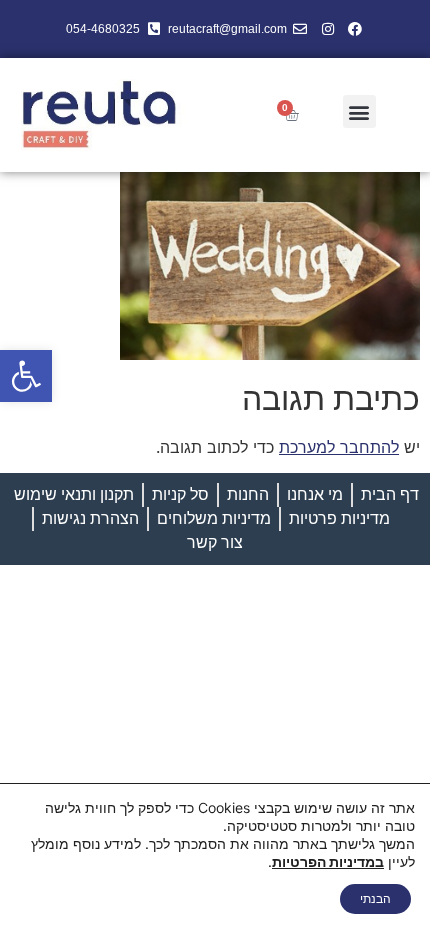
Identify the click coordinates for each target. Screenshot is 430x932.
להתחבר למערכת (339, 447)
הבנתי (375, 898)
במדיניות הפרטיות (328, 861)
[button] (26, 376)
